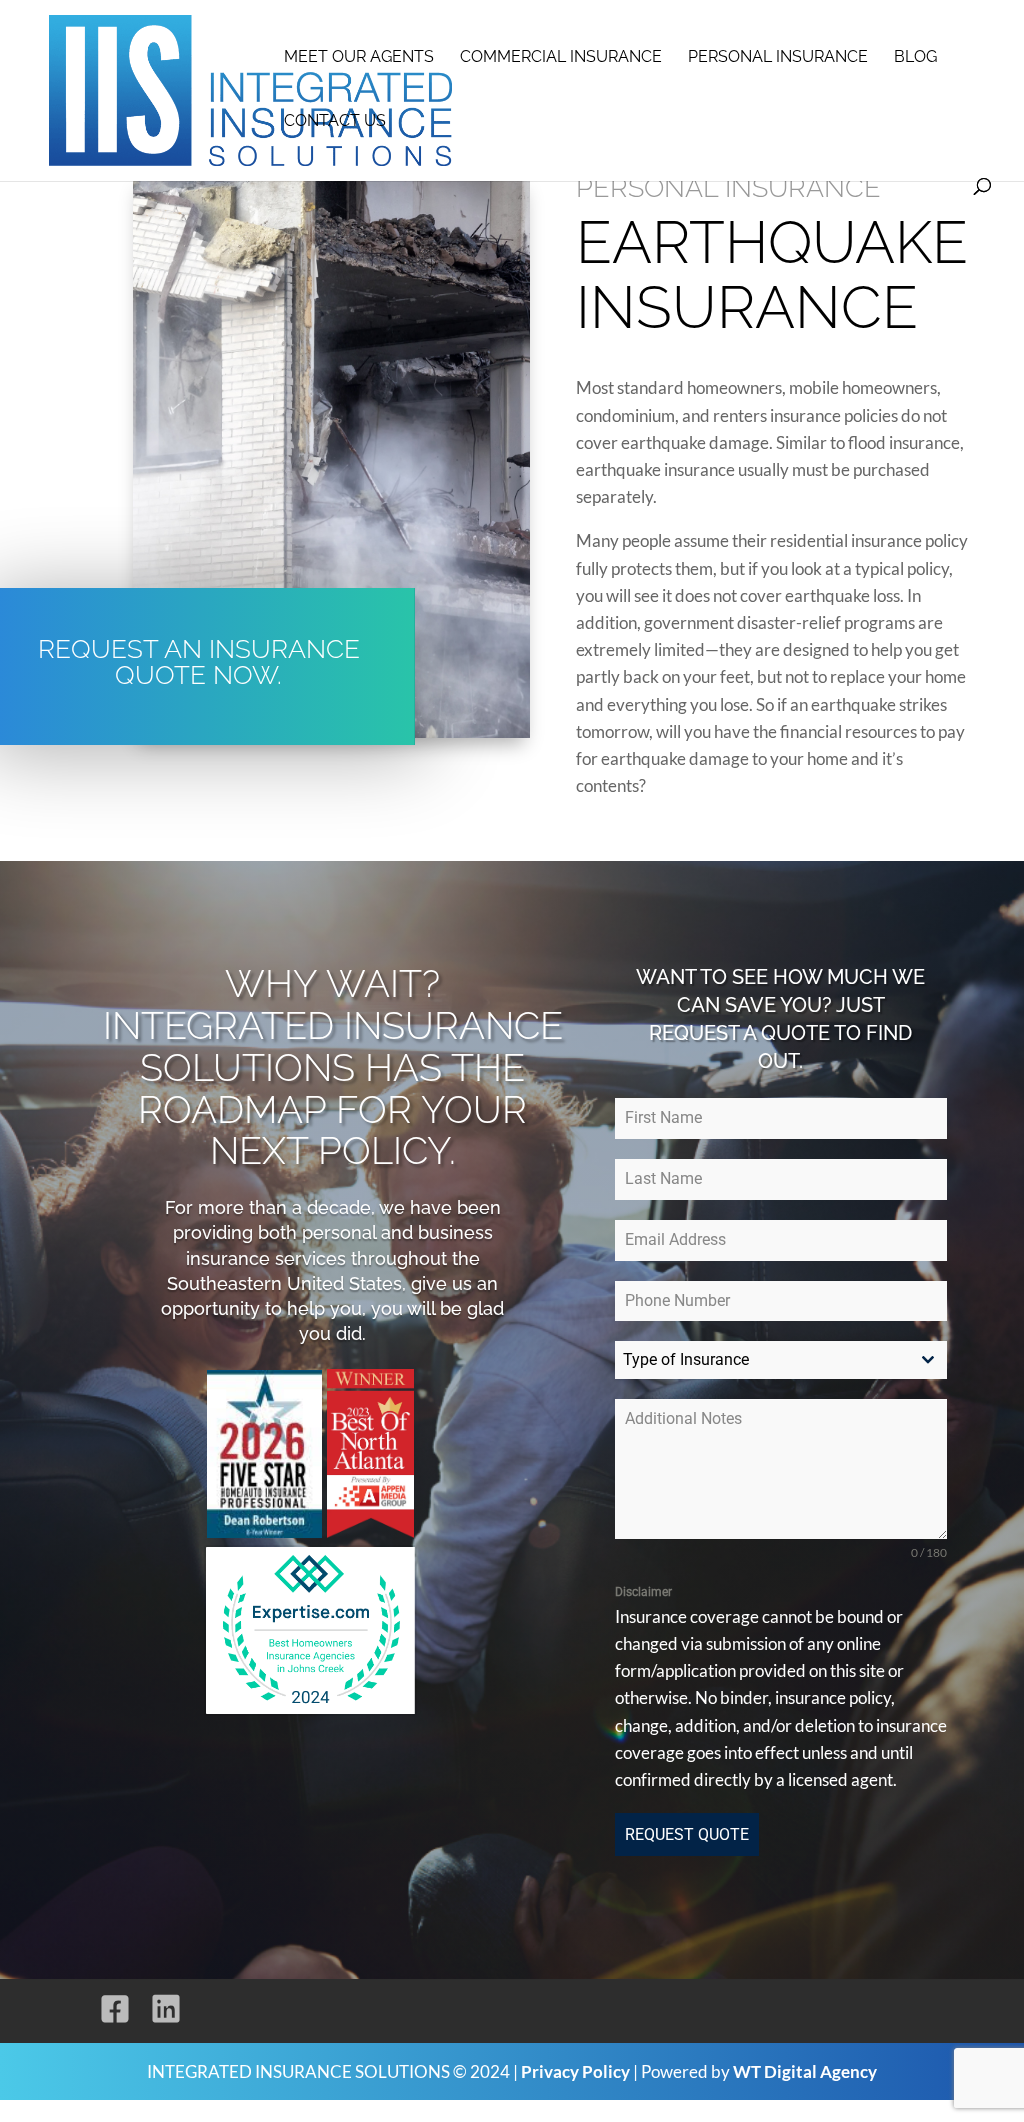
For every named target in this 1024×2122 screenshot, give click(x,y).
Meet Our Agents (359, 58)
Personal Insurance (778, 58)
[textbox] (762, 1360)
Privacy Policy (575, 2071)
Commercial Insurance (561, 58)
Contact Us (335, 122)
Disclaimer (643, 1592)
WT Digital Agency (805, 2071)
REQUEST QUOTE (687, 1834)
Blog (915, 58)
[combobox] (781, 1360)
